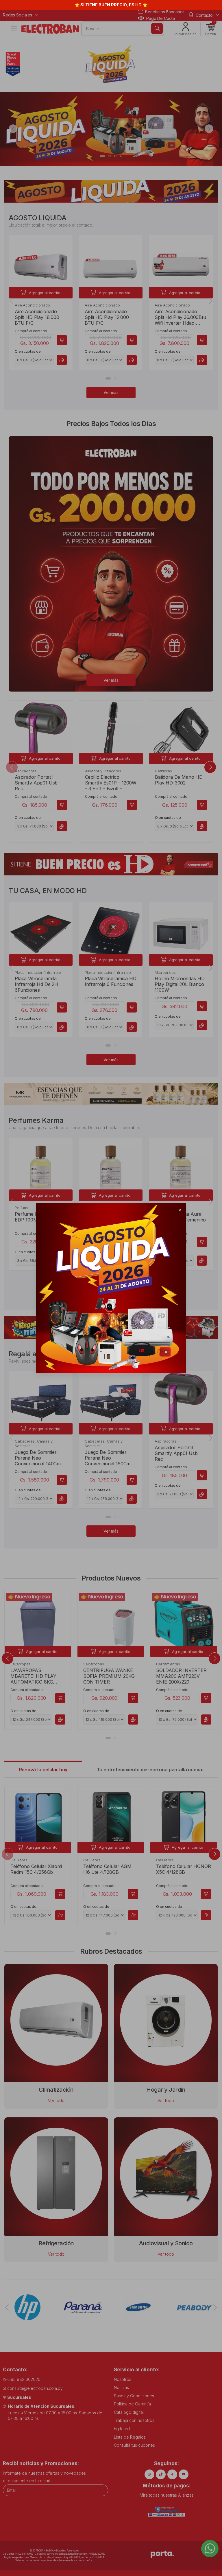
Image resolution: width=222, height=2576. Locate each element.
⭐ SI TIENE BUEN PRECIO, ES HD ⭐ (111, 5)
